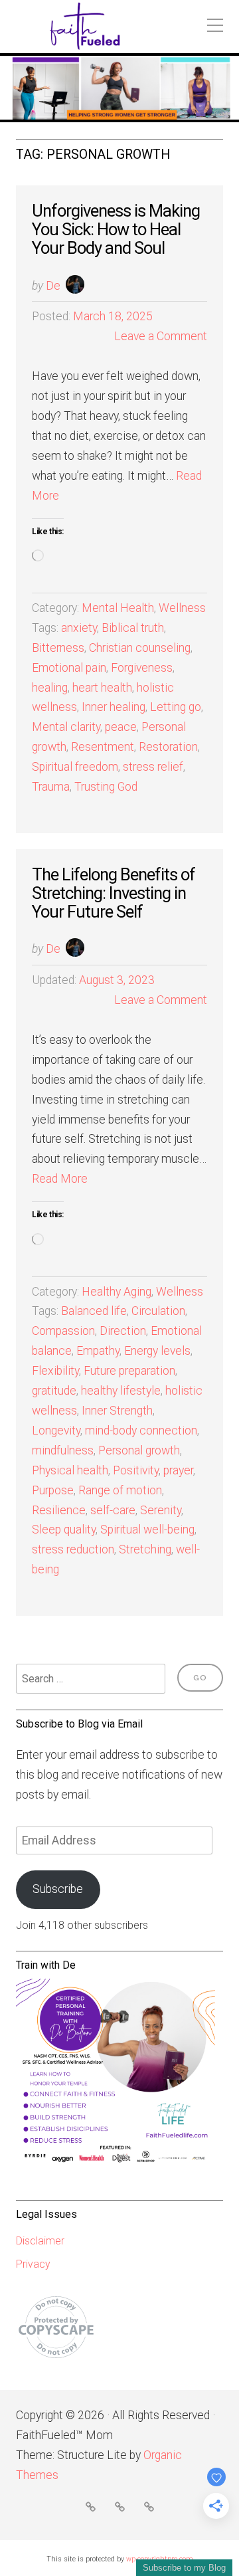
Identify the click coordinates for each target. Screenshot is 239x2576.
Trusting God (106, 787)
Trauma (51, 787)
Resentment (103, 747)
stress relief (153, 767)
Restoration (168, 747)
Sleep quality (64, 1530)
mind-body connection (141, 1431)
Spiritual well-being (147, 1530)
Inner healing (114, 707)
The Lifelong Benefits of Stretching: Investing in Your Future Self (114, 893)
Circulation (158, 1311)
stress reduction (73, 1549)
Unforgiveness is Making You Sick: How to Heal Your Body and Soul (116, 229)
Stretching (145, 1549)
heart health (102, 688)
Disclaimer (40, 2241)
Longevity (56, 1431)
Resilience (59, 1510)
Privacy (33, 2264)
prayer (178, 1470)
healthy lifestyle (121, 1391)
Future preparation (129, 1371)
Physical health (70, 1470)
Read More (60, 1179)
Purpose (53, 1490)
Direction (123, 1331)
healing (50, 688)
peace (121, 727)
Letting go (176, 707)
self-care (113, 1510)
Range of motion (120, 1490)
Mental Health (118, 608)
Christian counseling (140, 648)
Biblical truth (133, 628)
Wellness (182, 608)
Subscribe (58, 1889)
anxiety (79, 628)
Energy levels (157, 1351)
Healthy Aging (117, 1292)
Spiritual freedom (75, 767)
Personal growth (139, 1450)
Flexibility (55, 1371)
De (53, 286)
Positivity (136, 1470)
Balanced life (94, 1311)
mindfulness (63, 1450)
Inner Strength (117, 1411)
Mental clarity (66, 727)
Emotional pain (69, 668)
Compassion (63, 1331)
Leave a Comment (161, 336)
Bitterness (58, 648)
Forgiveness (142, 668)
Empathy (98, 1351)
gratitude (54, 1391)
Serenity (161, 1510)
